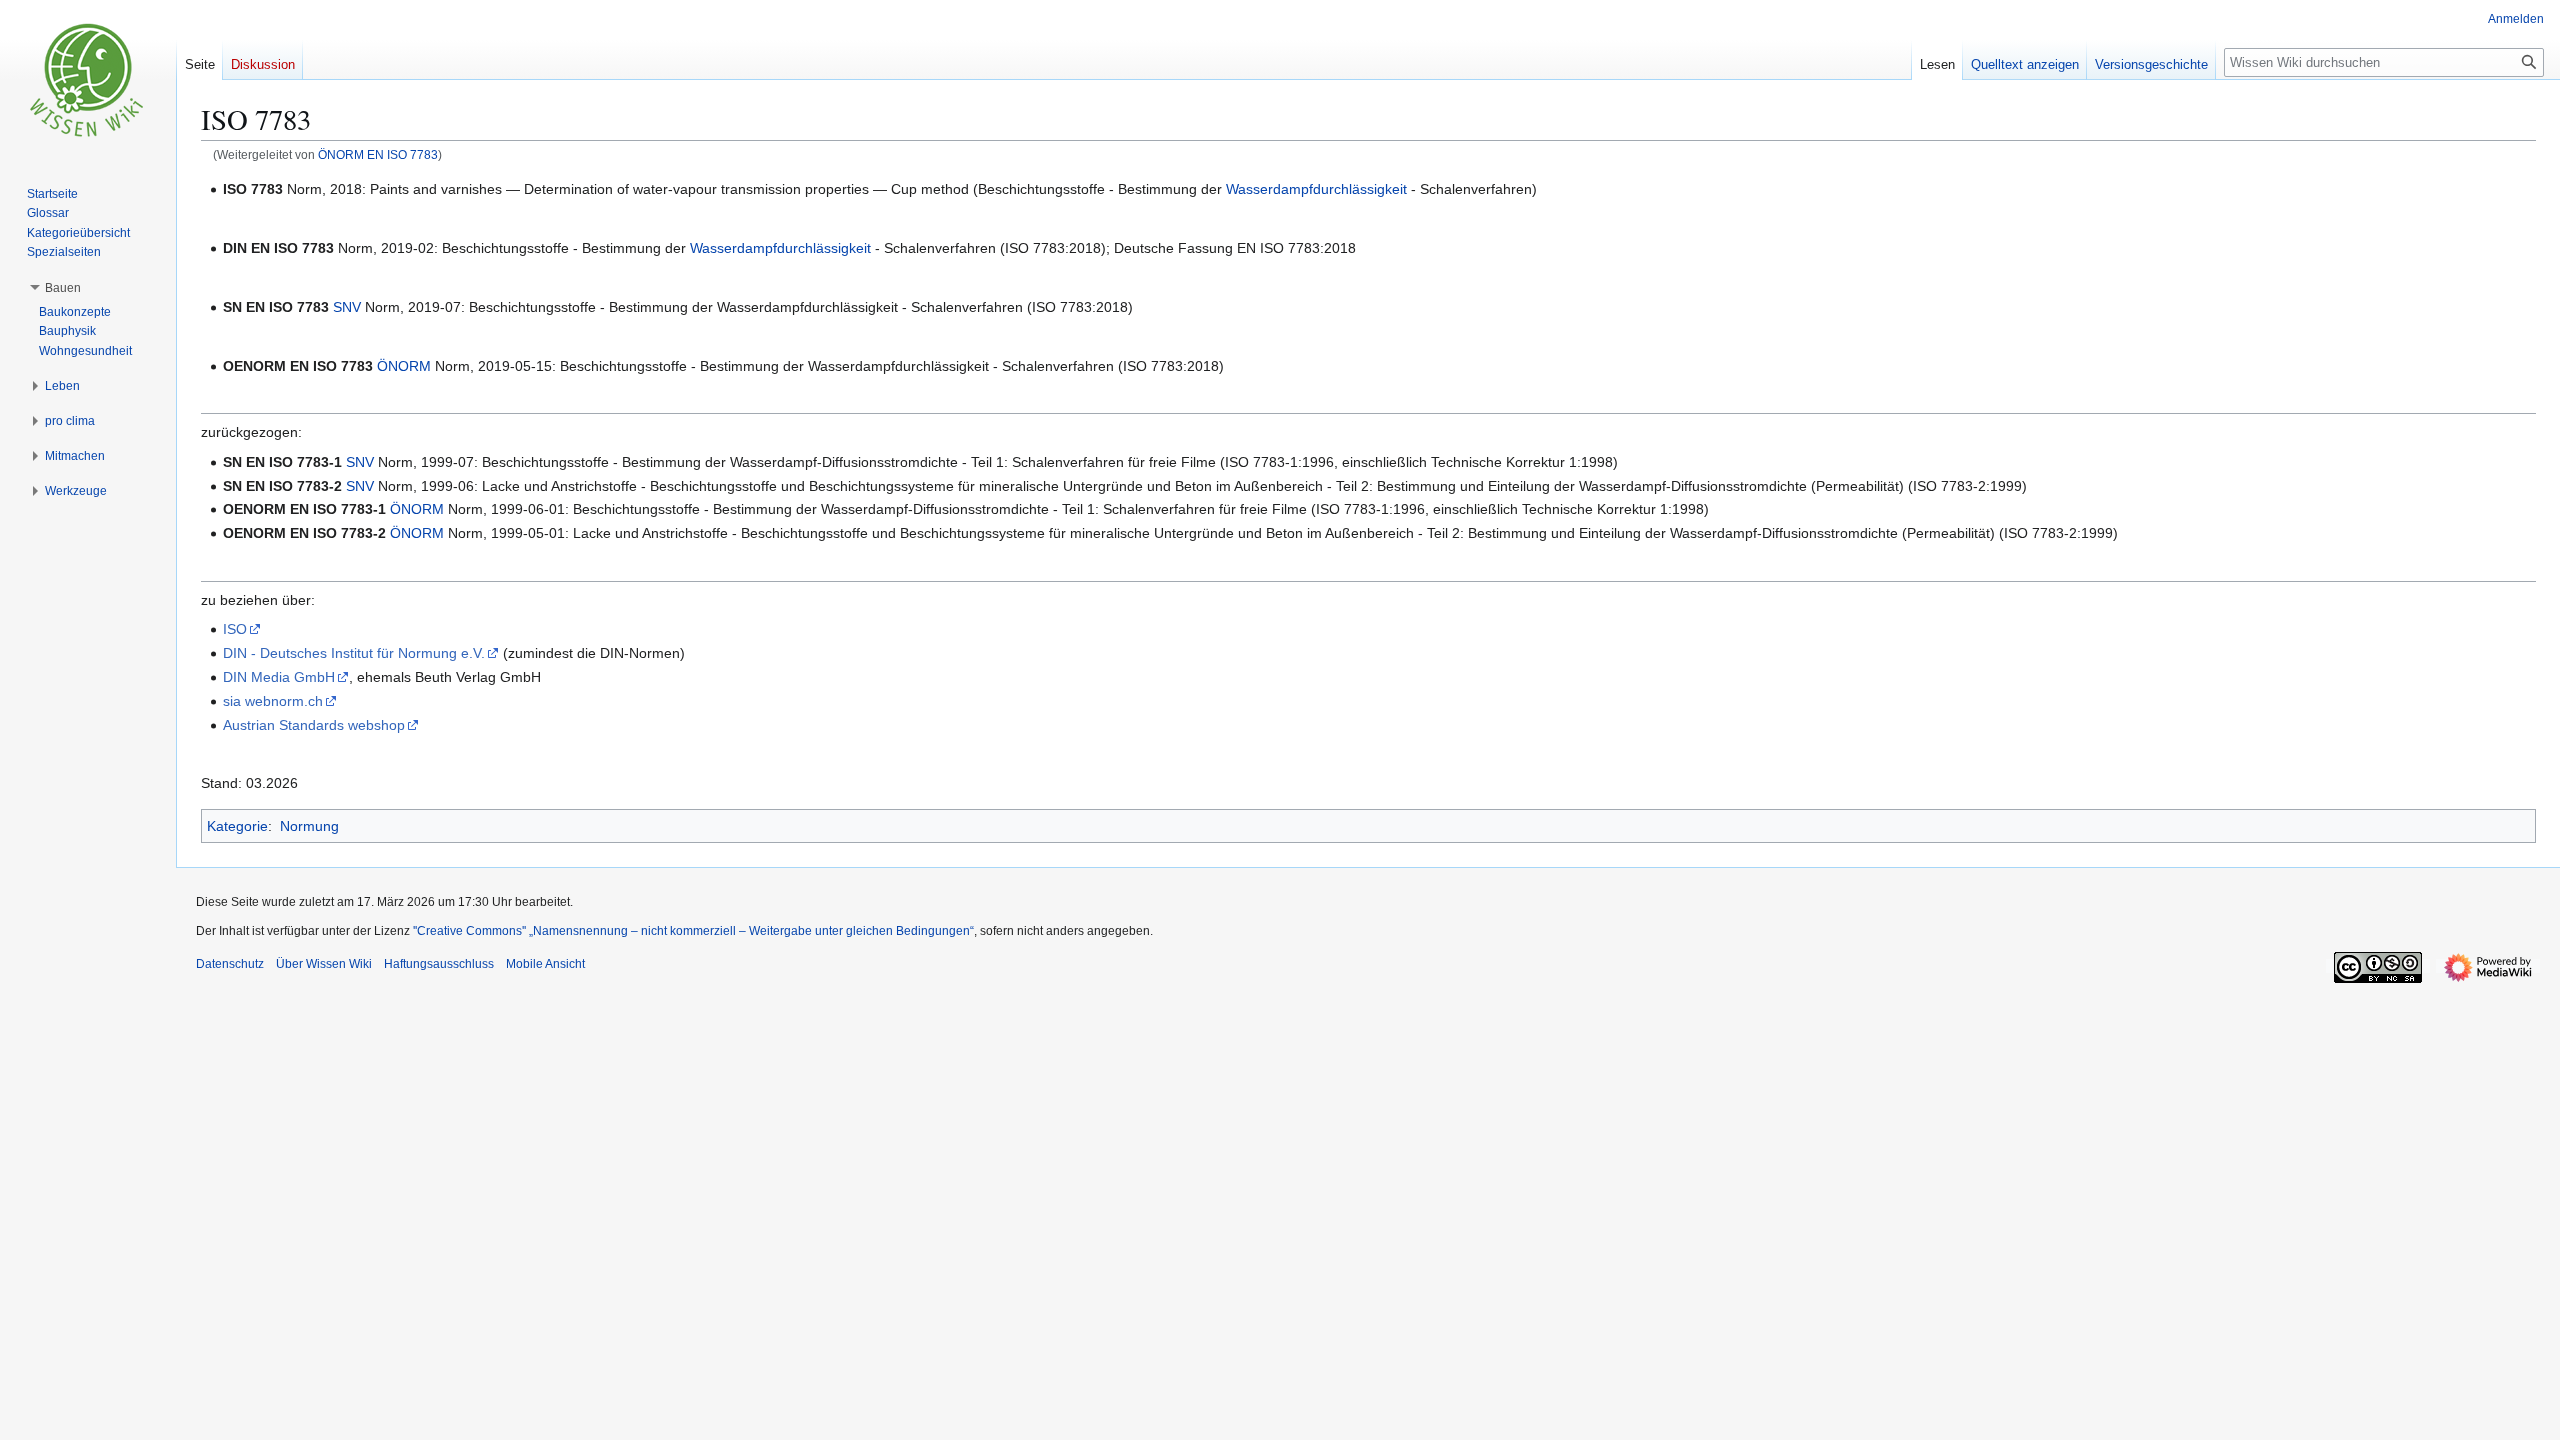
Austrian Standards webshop (314, 725)
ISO (235, 629)
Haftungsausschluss (439, 964)
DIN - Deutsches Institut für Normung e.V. (354, 653)
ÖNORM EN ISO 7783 (378, 154)
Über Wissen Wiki (324, 964)
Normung (309, 826)
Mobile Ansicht (545, 964)
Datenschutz (230, 964)
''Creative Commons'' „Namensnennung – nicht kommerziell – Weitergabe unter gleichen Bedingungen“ (693, 931)
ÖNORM (404, 366)
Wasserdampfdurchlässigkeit (1316, 189)
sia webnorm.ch (273, 701)
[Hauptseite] (88, 80)
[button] (63, 288)
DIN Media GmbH (279, 677)
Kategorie (237, 826)
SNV (347, 307)
